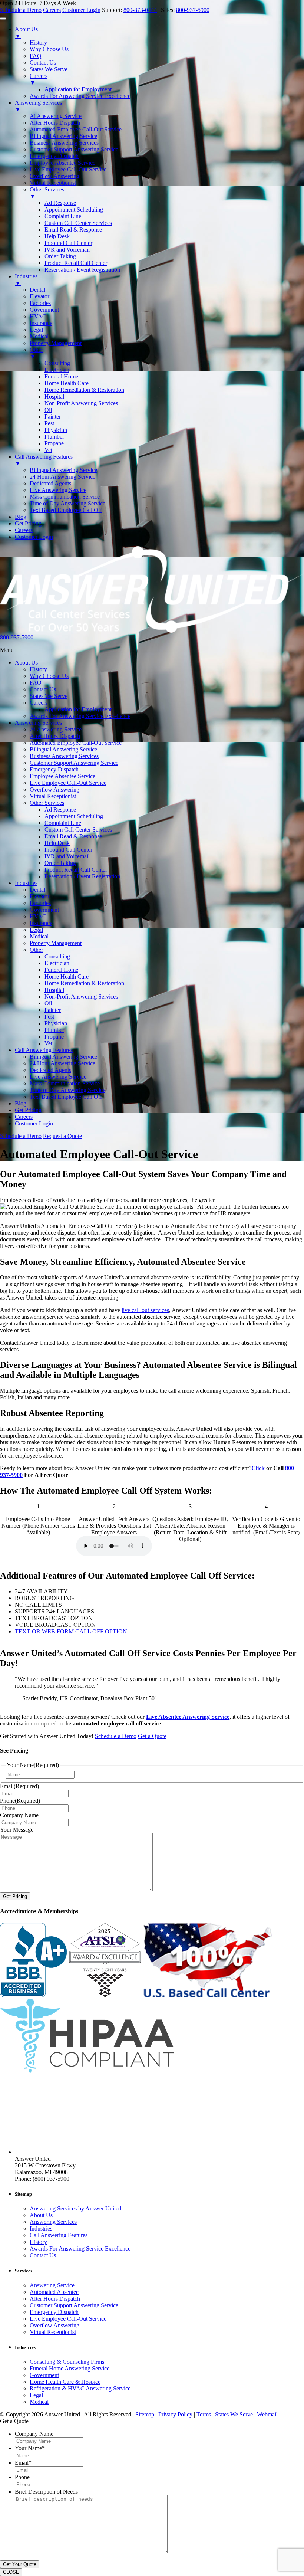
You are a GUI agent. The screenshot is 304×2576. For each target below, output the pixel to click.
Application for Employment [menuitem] (78, 89)
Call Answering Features (44, 1050)
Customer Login (81, 10)
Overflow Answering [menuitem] (54, 176)
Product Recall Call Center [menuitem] (76, 263)
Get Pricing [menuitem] (28, 523)
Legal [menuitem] (36, 330)
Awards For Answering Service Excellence (80, 716)
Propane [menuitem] (54, 443)
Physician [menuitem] (56, 430)
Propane (54, 1037)
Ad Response (60, 809)
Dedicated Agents (50, 1070)
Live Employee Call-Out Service (68, 783)
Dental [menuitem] (37, 290)
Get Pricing (28, 1110)
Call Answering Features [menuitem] (44, 460)
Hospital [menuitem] (54, 396)
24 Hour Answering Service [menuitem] (62, 477)
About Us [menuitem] (26, 32)
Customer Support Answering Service (74, 763)
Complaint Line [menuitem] (63, 216)
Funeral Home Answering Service (70, 2368)
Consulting (57, 956)
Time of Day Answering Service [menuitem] (67, 503)
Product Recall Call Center (76, 870)
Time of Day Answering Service (67, 1090)
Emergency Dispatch (54, 769)
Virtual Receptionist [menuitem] (53, 183)
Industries (26, 883)
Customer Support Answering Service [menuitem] (74, 149)
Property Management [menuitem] (56, 343)
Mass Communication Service (65, 1083)
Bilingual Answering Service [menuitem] (63, 136)
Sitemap (145, 2414)
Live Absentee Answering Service (188, 1717)
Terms (204, 2414)
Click (258, 1468)
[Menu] (3, 19)
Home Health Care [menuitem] (67, 383)
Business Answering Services (64, 756)
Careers (52, 10)
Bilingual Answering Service (63, 749)
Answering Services (38, 723)
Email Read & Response (73, 836)
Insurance (41, 923)
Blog (21, 1103)
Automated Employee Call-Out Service (76, 743)
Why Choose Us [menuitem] (49, 49)
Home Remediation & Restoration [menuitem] (84, 390)
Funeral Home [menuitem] (61, 376)
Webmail (267, 2414)
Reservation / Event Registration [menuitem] (82, 270)
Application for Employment (78, 709)
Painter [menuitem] (53, 417)
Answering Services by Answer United (75, 2209)
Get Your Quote (20, 2564)
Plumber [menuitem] (54, 437)
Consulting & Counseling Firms (67, 2362)
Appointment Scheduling (74, 816)
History (38, 669)
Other (36, 950)
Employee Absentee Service (62, 776)
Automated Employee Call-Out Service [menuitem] (76, 129)
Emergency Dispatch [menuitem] (54, 156)
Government (44, 910)
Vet (48, 1043)
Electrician (57, 963)
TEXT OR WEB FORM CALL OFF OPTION (71, 1631)
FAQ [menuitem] (36, 56)
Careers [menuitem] (39, 79)
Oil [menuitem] (48, 410)
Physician (56, 1023)
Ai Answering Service (56, 729)
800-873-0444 (140, 10)
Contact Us (43, 689)
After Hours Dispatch (55, 736)
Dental (37, 890)
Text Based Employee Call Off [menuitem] (66, 510)
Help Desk (57, 843)
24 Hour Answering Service (62, 1063)
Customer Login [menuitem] (34, 537)
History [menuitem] (38, 42)
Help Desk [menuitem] (57, 236)
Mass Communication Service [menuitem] (65, 497)
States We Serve (49, 696)
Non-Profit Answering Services (81, 997)
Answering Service (52, 2285)
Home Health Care (67, 976)
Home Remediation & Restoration (84, 983)
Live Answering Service (58, 1077)
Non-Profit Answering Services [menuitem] (81, 403)
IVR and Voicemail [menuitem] (67, 250)
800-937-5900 (193, 10)
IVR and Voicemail (67, 856)
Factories (40, 903)
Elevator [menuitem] (39, 296)
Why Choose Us (49, 676)
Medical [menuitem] (39, 336)
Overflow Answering (54, 789)
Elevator (39, 896)
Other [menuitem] (36, 353)
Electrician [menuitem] (57, 370)
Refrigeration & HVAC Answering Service (80, 2388)
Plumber (54, 1030)
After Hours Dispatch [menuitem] (55, 123)
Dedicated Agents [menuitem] (50, 483)
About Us (26, 663)
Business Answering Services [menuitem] (64, 143)
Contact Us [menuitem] (43, 63)
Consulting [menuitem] (57, 363)
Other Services (47, 803)
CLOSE (11, 2572)
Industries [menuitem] (26, 280)
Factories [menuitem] (40, 303)
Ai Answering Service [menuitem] (56, 116)
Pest (49, 1017)
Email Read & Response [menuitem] (73, 230)
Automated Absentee (54, 2292)
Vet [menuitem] (48, 450)
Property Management (56, 943)
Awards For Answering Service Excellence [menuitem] (80, 96)
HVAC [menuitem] (38, 316)
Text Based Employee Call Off (66, 1097)
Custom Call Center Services (78, 830)
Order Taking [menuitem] (60, 256)
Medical (39, 936)
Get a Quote (152, 1736)
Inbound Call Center (68, 850)
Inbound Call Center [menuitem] (68, 243)
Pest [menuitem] (49, 423)
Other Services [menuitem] (47, 193)
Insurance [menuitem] (41, 323)
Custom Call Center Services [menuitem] (78, 223)
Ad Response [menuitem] (60, 203)
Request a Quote (62, 1136)
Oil (48, 1003)
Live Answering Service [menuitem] (58, 490)
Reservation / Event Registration (82, 876)
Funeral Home (61, 970)
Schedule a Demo (21, 10)
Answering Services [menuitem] (38, 106)
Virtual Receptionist (53, 796)
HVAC (38, 916)
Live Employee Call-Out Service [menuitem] (68, 169)
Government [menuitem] (44, 310)
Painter (53, 1010)
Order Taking (60, 863)
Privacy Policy (175, 2414)
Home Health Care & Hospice (65, 2382)
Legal (36, 930)
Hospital (54, 990)
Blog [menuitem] (21, 517)
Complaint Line (63, 823)
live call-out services (145, 1310)
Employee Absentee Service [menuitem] (62, 163)
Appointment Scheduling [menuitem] (74, 209)
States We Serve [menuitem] (49, 69)
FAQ (36, 683)
